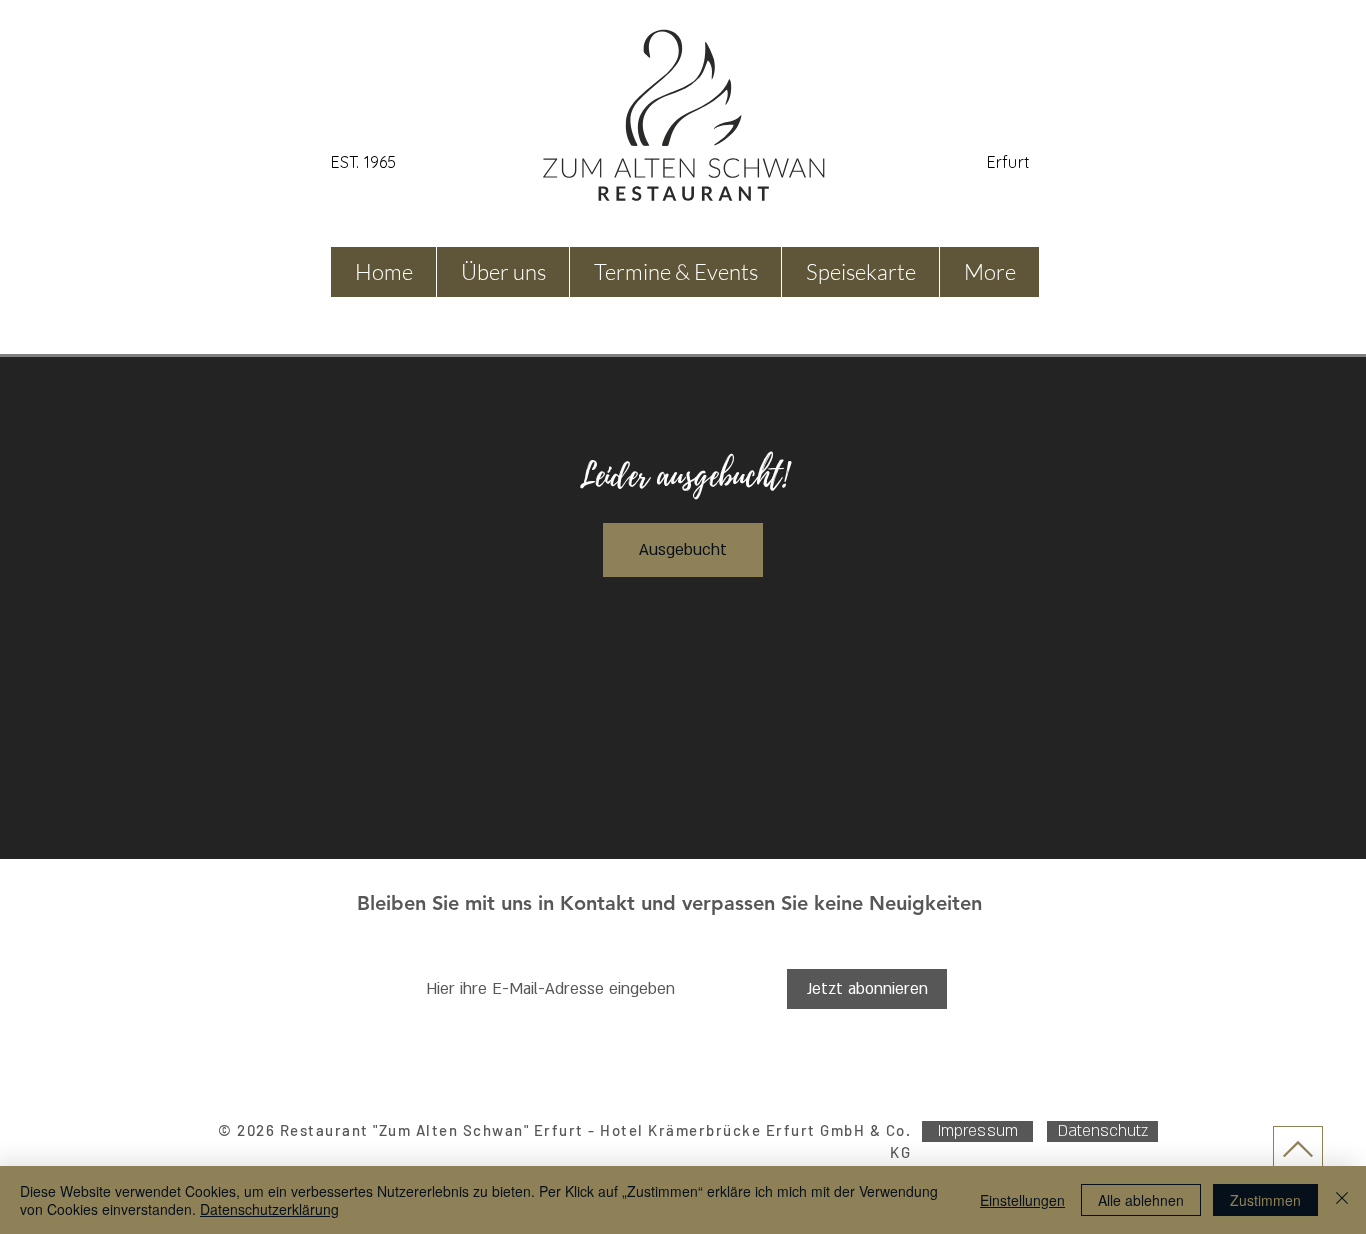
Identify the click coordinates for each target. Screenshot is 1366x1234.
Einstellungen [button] (1022, 1200)
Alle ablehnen (1141, 1200)
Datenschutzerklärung (269, 1209)
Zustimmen (1265, 1200)
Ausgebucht (683, 550)
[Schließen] (1342, 1200)
